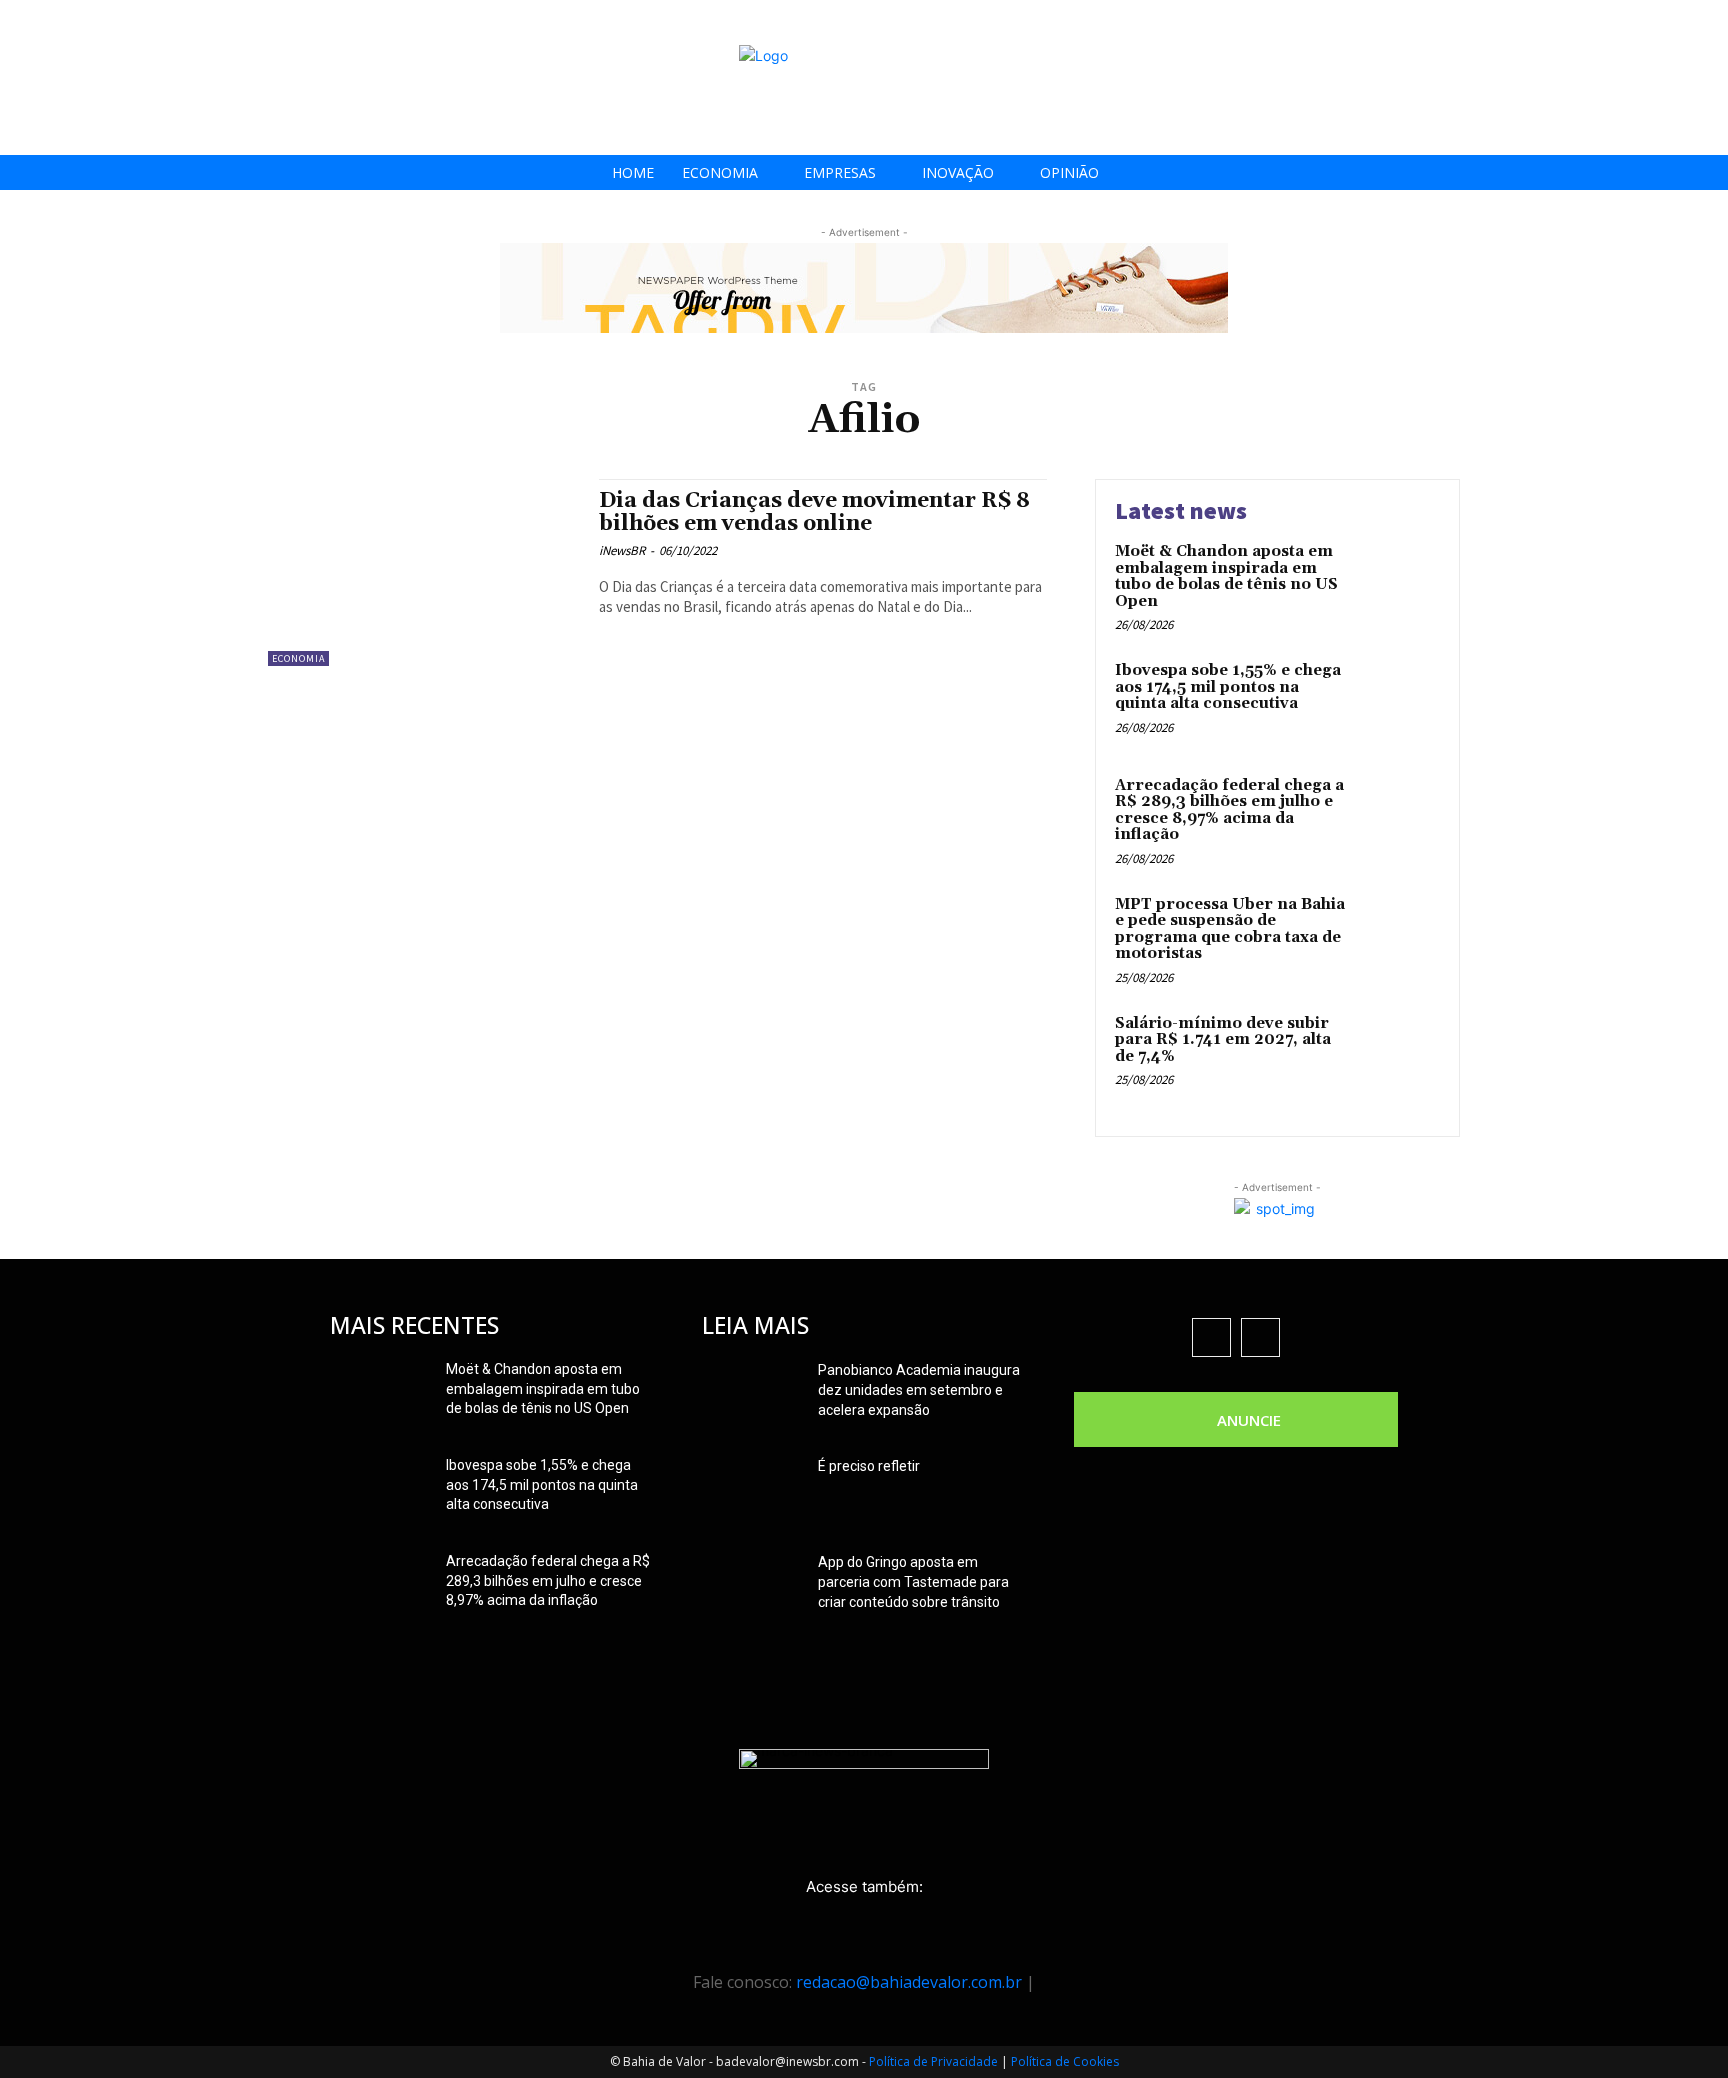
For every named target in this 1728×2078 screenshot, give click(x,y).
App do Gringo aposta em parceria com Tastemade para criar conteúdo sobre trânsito (913, 1582)
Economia (298, 658)
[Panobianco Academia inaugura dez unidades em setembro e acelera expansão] (752, 1395)
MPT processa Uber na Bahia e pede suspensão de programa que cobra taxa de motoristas (1230, 929)
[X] (1647, 22)
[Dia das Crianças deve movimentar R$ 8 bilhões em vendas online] (423, 572)
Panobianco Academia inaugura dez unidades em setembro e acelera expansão (919, 1390)
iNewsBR (622, 550)
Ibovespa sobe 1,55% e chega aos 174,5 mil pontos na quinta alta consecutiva (1228, 687)
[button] (1706, 21)
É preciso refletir (869, 1466)
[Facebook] (1557, 22)
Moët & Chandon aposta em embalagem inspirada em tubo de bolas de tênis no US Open (1226, 576)
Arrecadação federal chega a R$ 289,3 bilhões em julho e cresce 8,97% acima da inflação (1229, 810)
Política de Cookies (1065, 2061)
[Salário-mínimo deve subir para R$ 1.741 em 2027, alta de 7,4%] (1397, 1054)
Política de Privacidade (933, 2061)
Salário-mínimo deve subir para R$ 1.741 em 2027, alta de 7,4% (1223, 1040)
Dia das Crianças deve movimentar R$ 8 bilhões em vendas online (814, 512)
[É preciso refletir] (752, 1491)
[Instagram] (1602, 22)
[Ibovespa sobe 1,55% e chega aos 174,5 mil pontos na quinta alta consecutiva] (1397, 701)
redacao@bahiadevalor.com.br (909, 1982)
